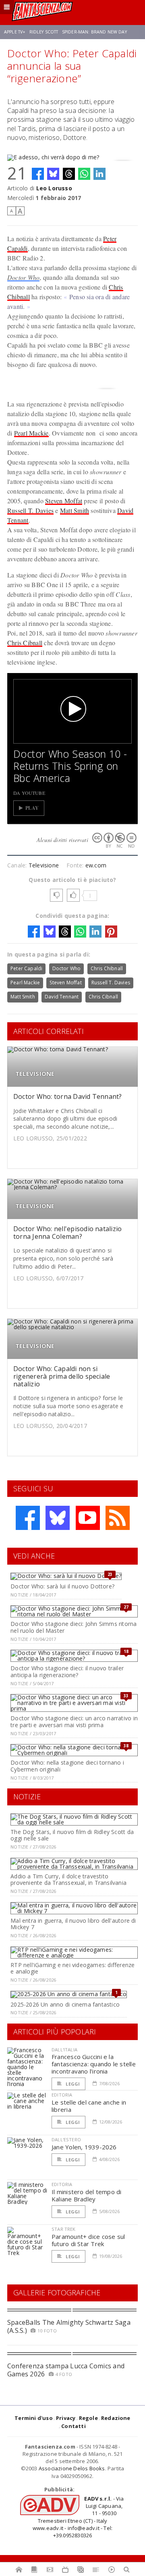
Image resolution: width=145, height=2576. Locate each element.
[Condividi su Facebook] (38, 174)
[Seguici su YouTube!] (88, 1518)
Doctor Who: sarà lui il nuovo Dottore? (62, 1586)
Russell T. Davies (30, 510)
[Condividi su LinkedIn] (99, 174)
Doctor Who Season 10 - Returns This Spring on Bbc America (70, 766)
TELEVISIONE (35, 1074)
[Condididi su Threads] (69, 174)
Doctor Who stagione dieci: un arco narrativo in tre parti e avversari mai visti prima (74, 1722)
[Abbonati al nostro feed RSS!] (118, 1518)
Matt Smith (75, 510)
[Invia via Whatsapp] (84, 174)
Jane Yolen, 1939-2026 (84, 2147)
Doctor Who (23, 277)
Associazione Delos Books (72, 2468)
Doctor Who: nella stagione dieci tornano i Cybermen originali (67, 1766)
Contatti (74, 2426)
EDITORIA (62, 2095)
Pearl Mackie (31, 433)
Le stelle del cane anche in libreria (89, 2106)
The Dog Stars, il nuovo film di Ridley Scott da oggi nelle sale (72, 1835)
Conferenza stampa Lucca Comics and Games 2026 (66, 2370)
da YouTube (29, 793)
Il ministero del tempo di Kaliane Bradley (87, 2195)
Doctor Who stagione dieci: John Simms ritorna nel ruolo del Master (74, 1627)
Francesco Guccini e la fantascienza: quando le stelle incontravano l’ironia (94, 2064)
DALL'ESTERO (66, 2139)
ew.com (96, 865)
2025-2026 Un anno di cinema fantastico (65, 2004)
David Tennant (62, 997)
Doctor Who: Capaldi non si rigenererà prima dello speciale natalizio (62, 1376)
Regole (88, 2418)
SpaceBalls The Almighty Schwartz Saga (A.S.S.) (69, 2326)
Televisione (44, 865)
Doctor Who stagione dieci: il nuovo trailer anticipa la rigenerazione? (67, 1671)
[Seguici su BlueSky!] (58, 1518)
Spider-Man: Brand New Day (94, 32)
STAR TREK (64, 2229)
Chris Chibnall (107, 968)
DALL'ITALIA (64, 2050)
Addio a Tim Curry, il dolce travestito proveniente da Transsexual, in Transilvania (68, 1880)
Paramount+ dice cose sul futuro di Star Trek (88, 2240)
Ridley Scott (44, 32)
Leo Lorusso (54, 188)
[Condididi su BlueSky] (53, 174)
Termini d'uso (34, 2418)
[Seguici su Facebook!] (28, 1518)
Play (32, 808)
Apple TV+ (15, 32)
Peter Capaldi (26, 968)
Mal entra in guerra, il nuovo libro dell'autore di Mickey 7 (73, 1924)
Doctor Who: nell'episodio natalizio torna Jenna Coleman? (67, 1233)
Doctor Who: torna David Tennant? (68, 1096)
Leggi (72, 2084)
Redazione (116, 2418)
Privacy (66, 2418)
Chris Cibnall (25, 643)
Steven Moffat (64, 501)
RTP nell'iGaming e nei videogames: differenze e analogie (72, 1968)
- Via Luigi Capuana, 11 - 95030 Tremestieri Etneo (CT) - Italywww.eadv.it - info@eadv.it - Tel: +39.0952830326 (78, 2517)
